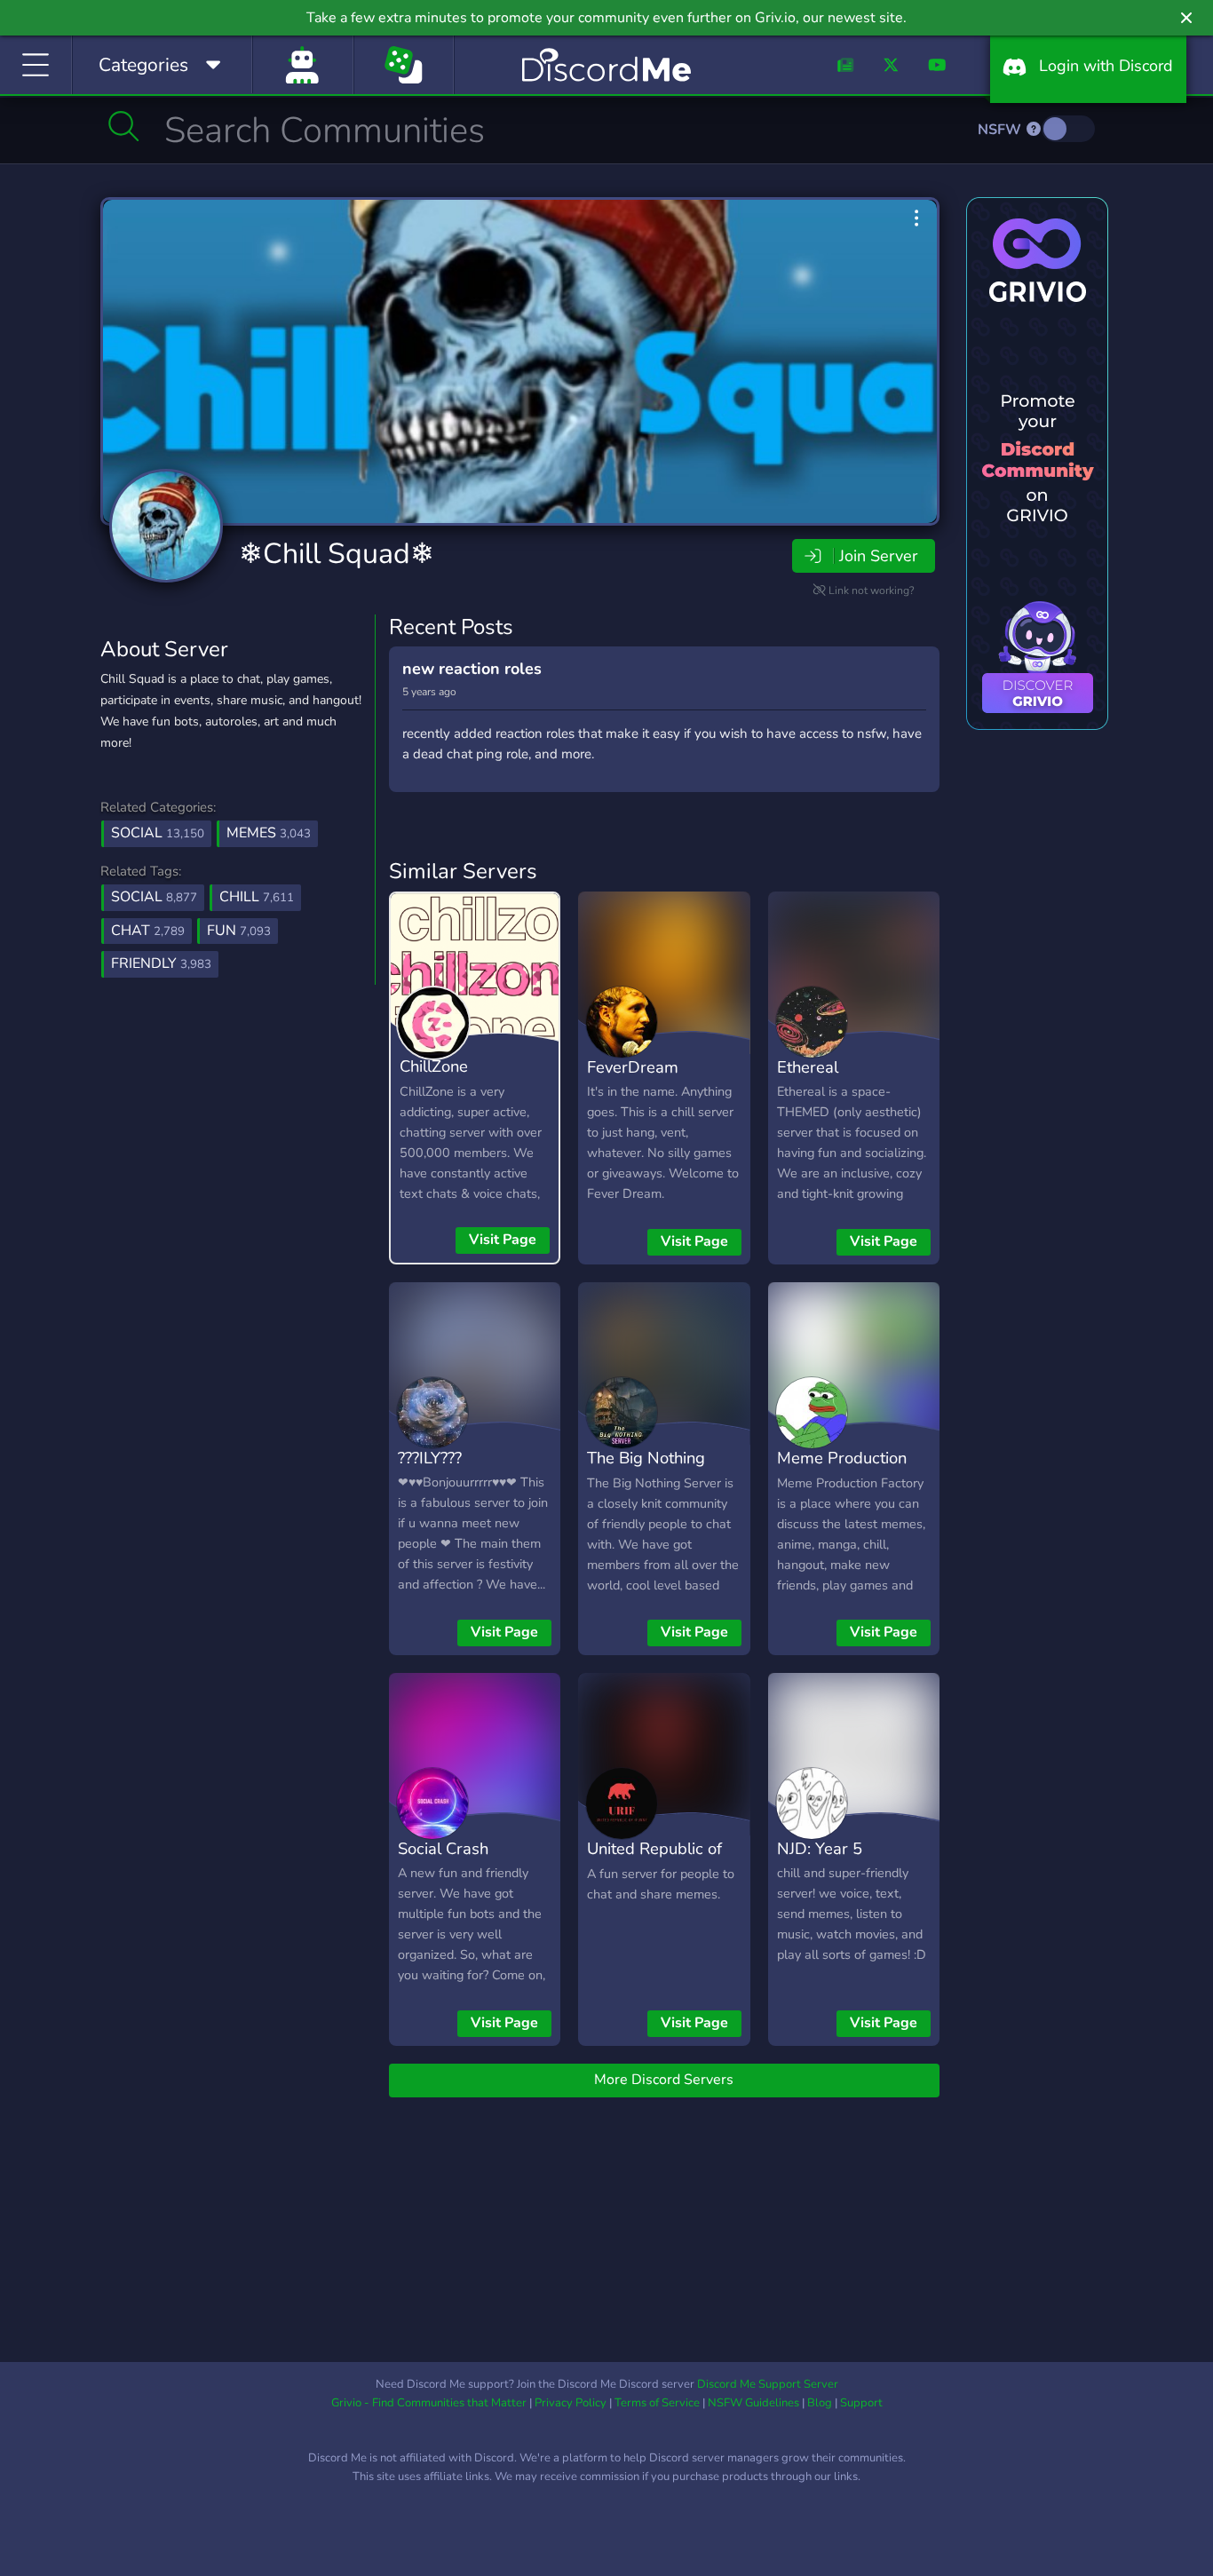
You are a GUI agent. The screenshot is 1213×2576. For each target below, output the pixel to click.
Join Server (878, 556)
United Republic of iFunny (654, 1861)
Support (861, 2403)
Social (158, 833)
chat (148, 931)
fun (239, 931)
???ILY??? (430, 1458)
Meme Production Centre (842, 1470)
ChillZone (434, 1066)
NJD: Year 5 (820, 1848)
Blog (820, 2403)
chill (257, 897)
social (154, 897)
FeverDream (633, 1067)
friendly (161, 963)
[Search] (124, 126)
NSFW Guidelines (753, 2403)
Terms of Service (657, 2403)
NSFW (1001, 130)
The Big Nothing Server (646, 1470)
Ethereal (808, 1067)
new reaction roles (472, 669)
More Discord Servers (664, 2080)
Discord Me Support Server (768, 2384)
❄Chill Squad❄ (337, 554)
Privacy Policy (571, 2403)
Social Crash (443, 1848)
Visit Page (503, 1240)
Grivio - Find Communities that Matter (429, 2403)
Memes (269, 833)
